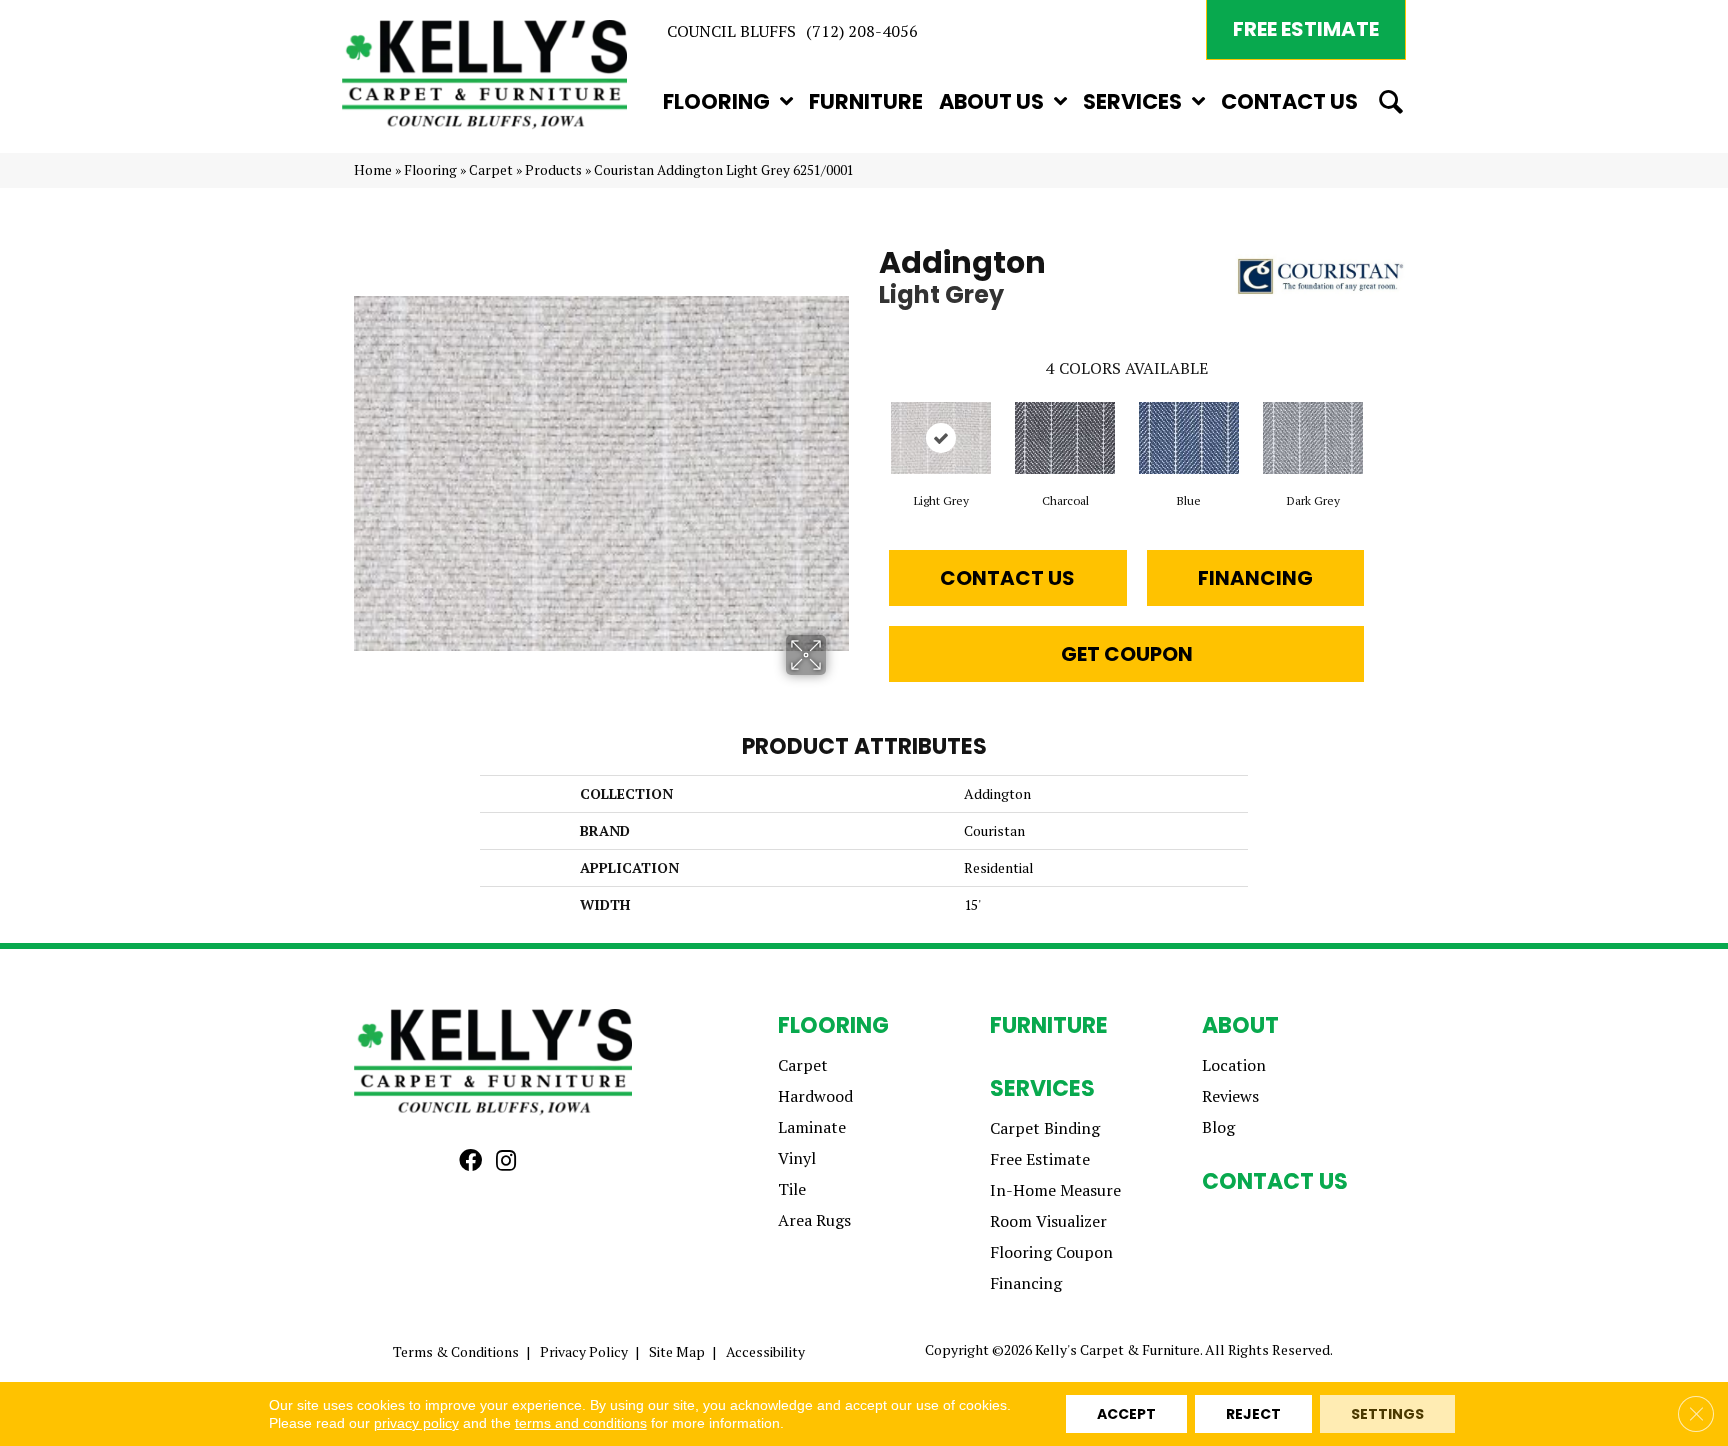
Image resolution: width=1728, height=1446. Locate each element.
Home (373, 170)
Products (553, 170)
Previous (869, 418)
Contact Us (1007, 578)
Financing (1255, 578)
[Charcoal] (1065, 438)
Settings (1387, 1414)
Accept (1126, 1414)
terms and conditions (581, 1423)
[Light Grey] (941, 438)
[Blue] (1189, 438)
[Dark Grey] (1313, 438)
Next (1384, 418)
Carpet (491, 170)
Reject (1253, 1414)
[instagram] (506, 1161)
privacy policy (416, 1423)
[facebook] (470, 1161)
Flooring (430, 170)
